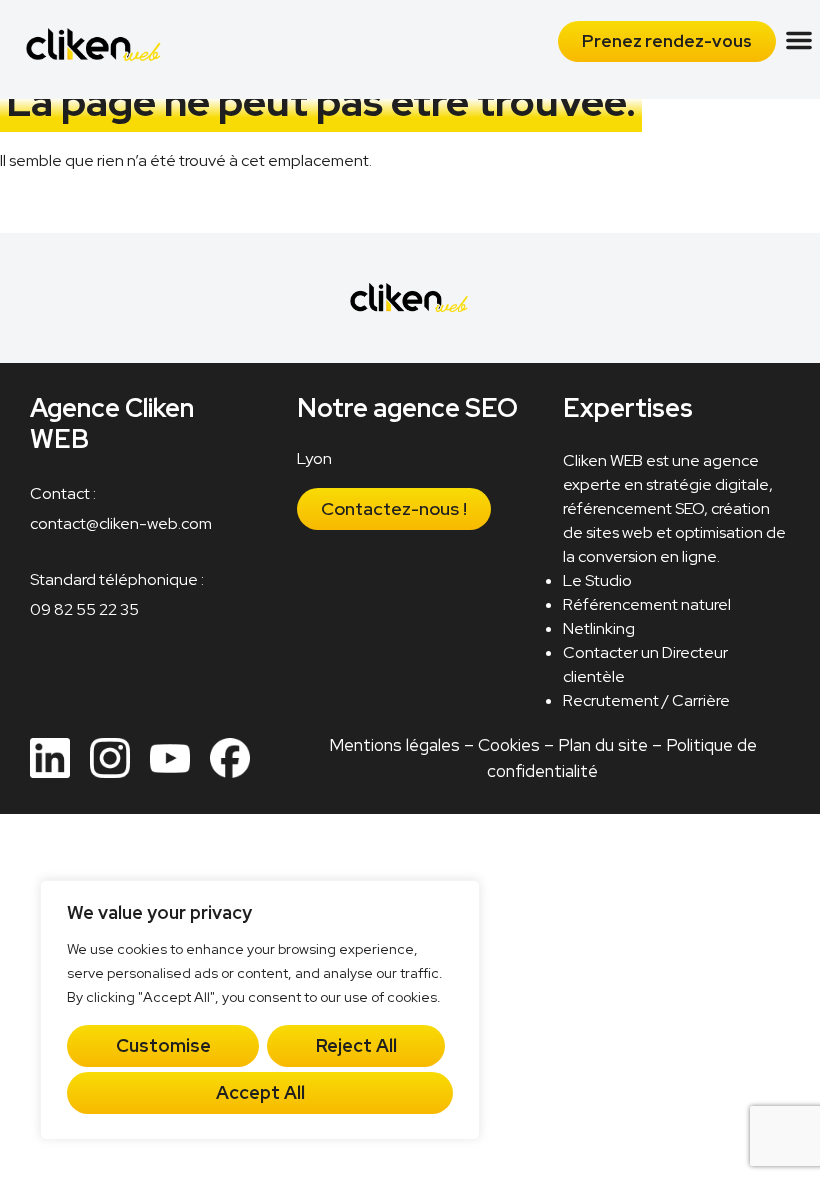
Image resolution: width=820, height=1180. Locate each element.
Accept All (260, 1092)
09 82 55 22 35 (84, 610)
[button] (799, 40)
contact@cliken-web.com (121, 524)
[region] (260, 1010)
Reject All (356, 1045)
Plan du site (602, 745)
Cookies (508, 745)
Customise (163, 1045)
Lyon (314, 458)
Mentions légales (393, 745)
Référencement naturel (647, 604)
